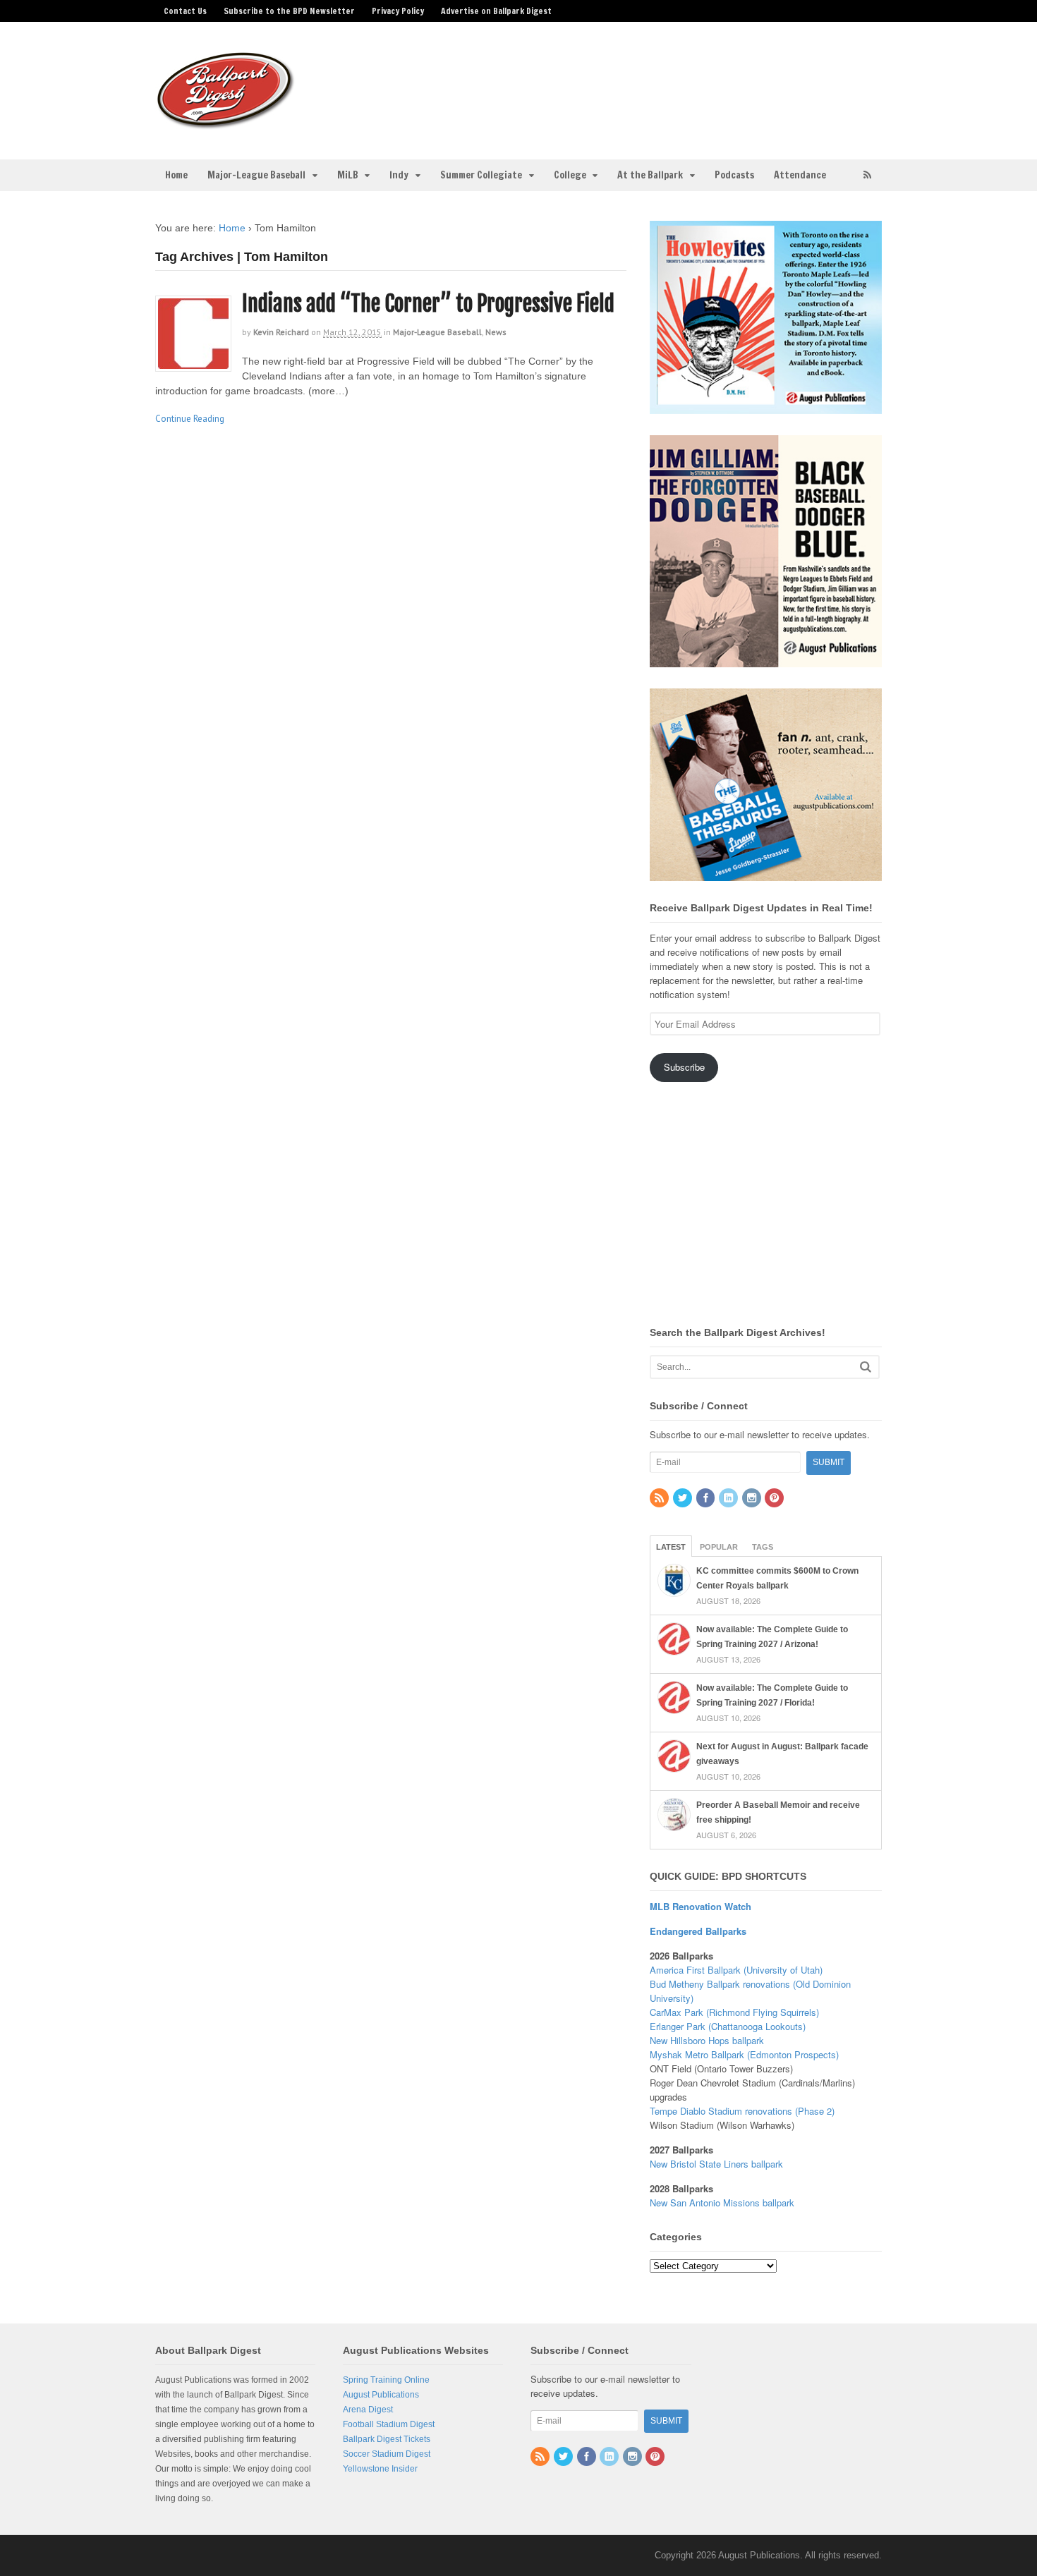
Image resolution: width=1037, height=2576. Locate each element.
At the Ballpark (650, 175)
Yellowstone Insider (380, 2469)
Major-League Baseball (256, 175)
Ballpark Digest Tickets (387, 2439)
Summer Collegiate (481, 175)
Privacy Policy (398, 11)
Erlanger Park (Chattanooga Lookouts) (728, 2026)
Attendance (800, 175)
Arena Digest (368, 2410)
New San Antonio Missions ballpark (722, 2203)
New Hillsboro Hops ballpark (707, 2040)
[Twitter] (684, 1499)
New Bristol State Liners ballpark (716, 2164)
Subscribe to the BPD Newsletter (289, 11)
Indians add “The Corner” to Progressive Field (428, 304)
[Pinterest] (775, 1499)
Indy (399, 175)
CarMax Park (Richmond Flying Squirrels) (734, 2012)
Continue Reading (190, 419)
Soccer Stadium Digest (387, 2454)
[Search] (866, 1367)
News (496, 332)
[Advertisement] (630, 82)
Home (176, 175)
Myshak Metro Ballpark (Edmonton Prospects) (744, 2054)
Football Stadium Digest (389, 2424)
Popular (719, 1547)
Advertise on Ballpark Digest (496, 11)
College (570, 175)
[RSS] (660, 1499)
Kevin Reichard (281, 332)
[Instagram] (753, 1499)
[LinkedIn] (729, 1499)
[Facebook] (707, 1499)
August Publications (381, 2395)
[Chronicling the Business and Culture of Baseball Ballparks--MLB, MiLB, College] (226, 123)
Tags (763, 1547)
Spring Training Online (386, 2380)
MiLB (348, 175)
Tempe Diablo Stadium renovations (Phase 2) (742, 2111)
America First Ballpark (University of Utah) (736, 1970)
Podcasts (734, 175)
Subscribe (684, 1067)
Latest (671, 1547)
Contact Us (185, 11)
